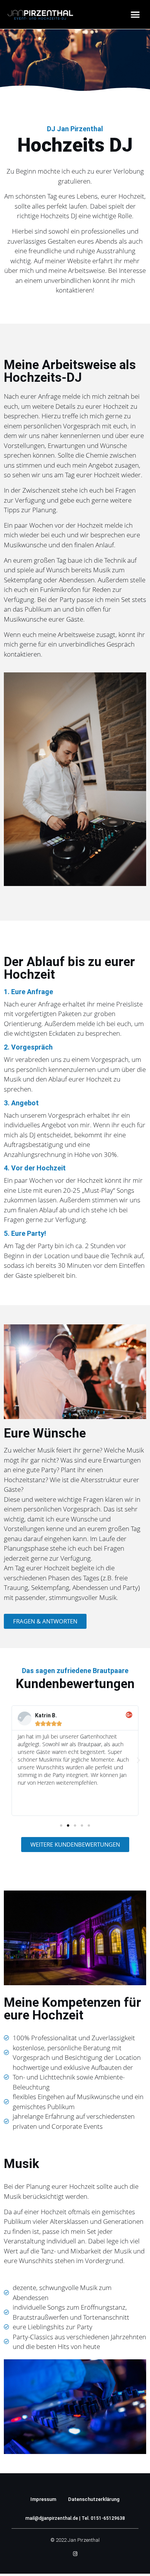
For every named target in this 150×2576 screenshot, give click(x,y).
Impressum (43, 2499)
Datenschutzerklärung (94, 2499)
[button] (135, 15)
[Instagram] (75, 2554)
